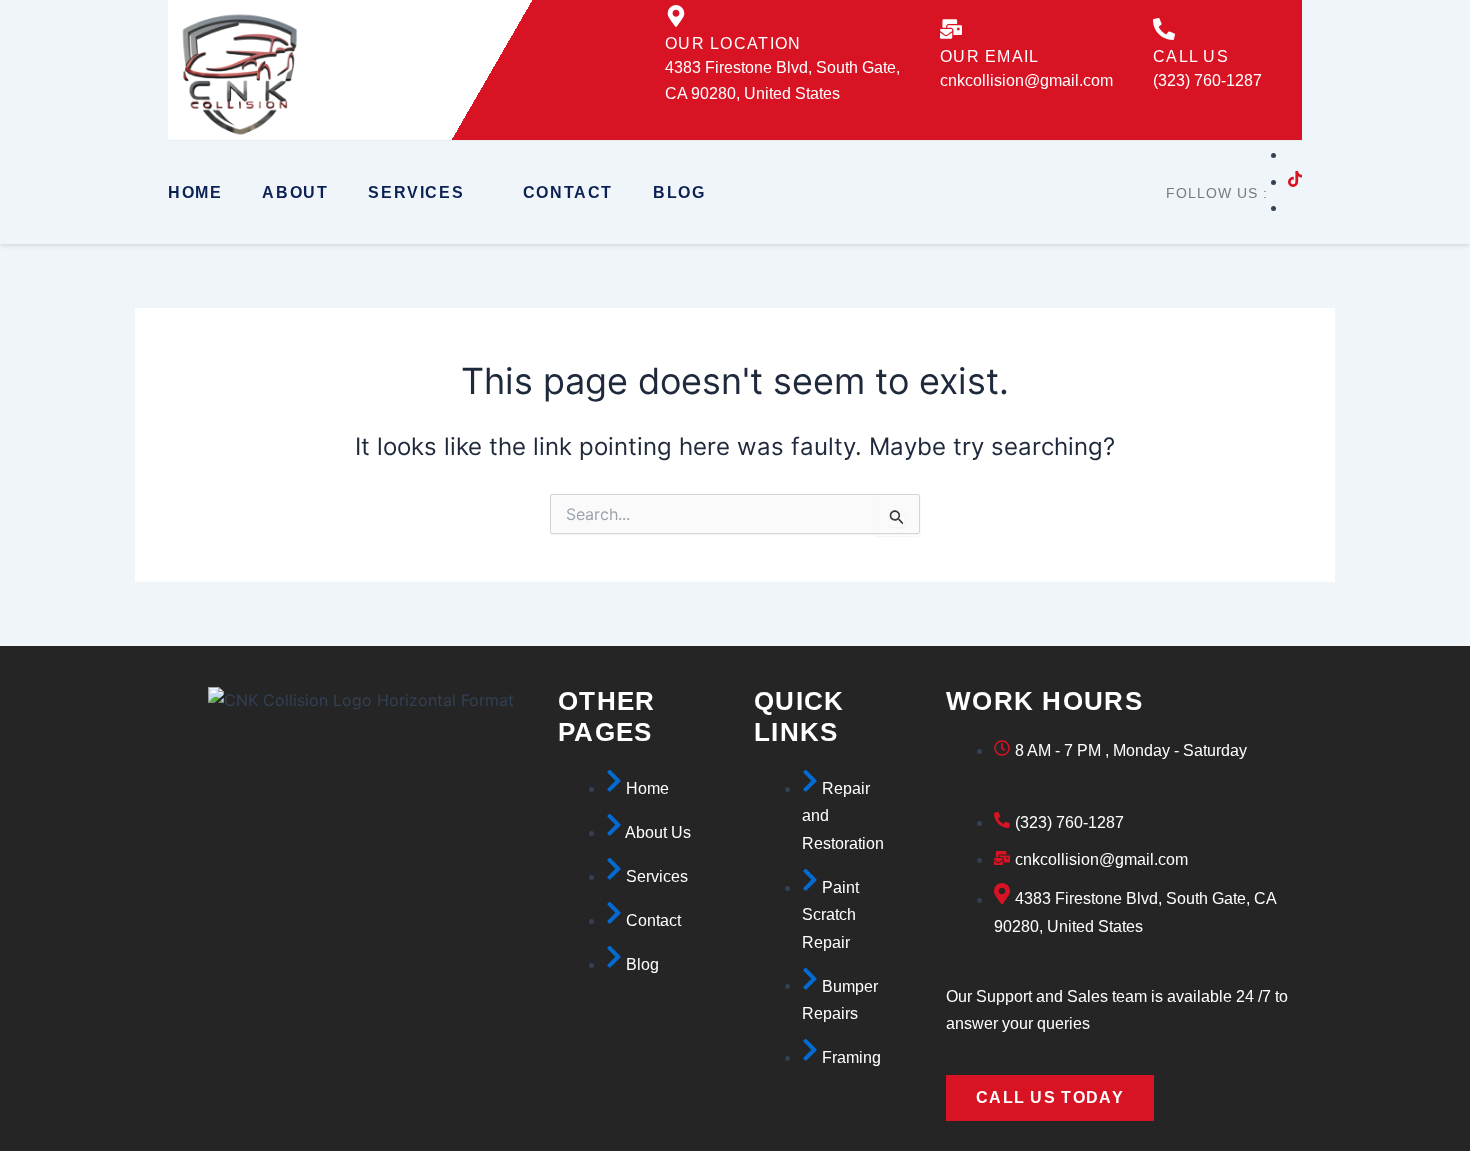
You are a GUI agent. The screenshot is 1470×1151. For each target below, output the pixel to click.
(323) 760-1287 (1207, 80)
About (295, 192)
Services (416, 192)
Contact (568, 192)
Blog (679, 192)
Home (195, 192)
